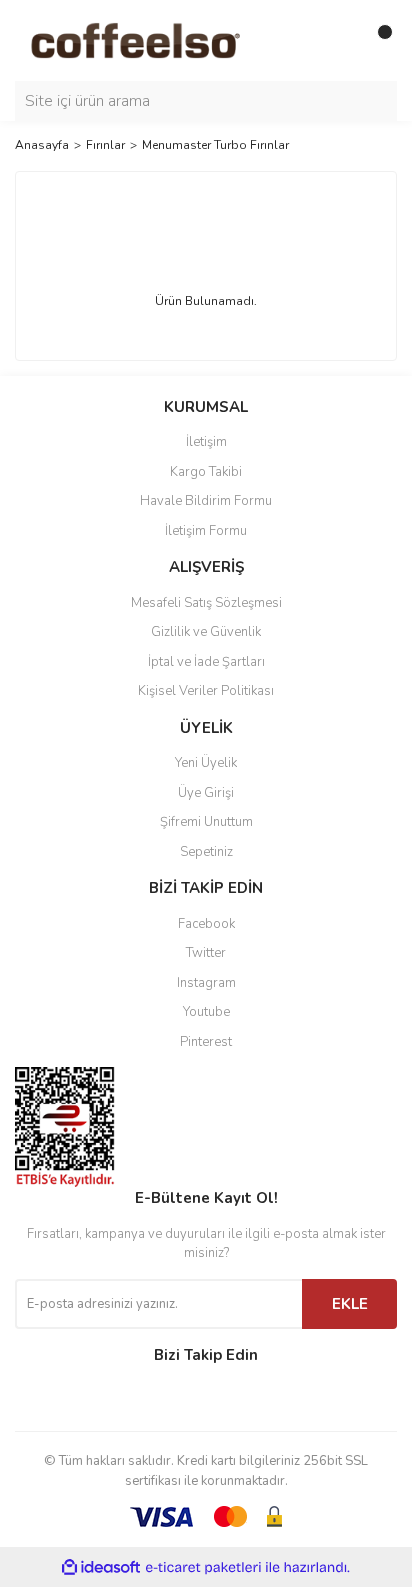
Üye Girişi (206, 793)
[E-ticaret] (203, 1567)
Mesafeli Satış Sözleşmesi (206, 603)
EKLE (350, 1304)
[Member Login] (337, 40)
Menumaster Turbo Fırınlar (215, 145)
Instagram (206, 983)
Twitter (206, 953)
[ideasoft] (101, 1567)
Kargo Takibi (206, 472)
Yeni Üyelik (206, 763)
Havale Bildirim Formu (206, 501)
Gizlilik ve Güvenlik (206, 632)
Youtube (206, 1012)
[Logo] (161, 39)
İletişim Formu (206, 531)
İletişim (206, 442)
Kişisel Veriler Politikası (206, 691)
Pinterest (206, 1042)
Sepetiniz (206, 852)
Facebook (206, 924)
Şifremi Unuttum (206, 822)
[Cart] (377, 40)
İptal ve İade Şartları (206, 662)
